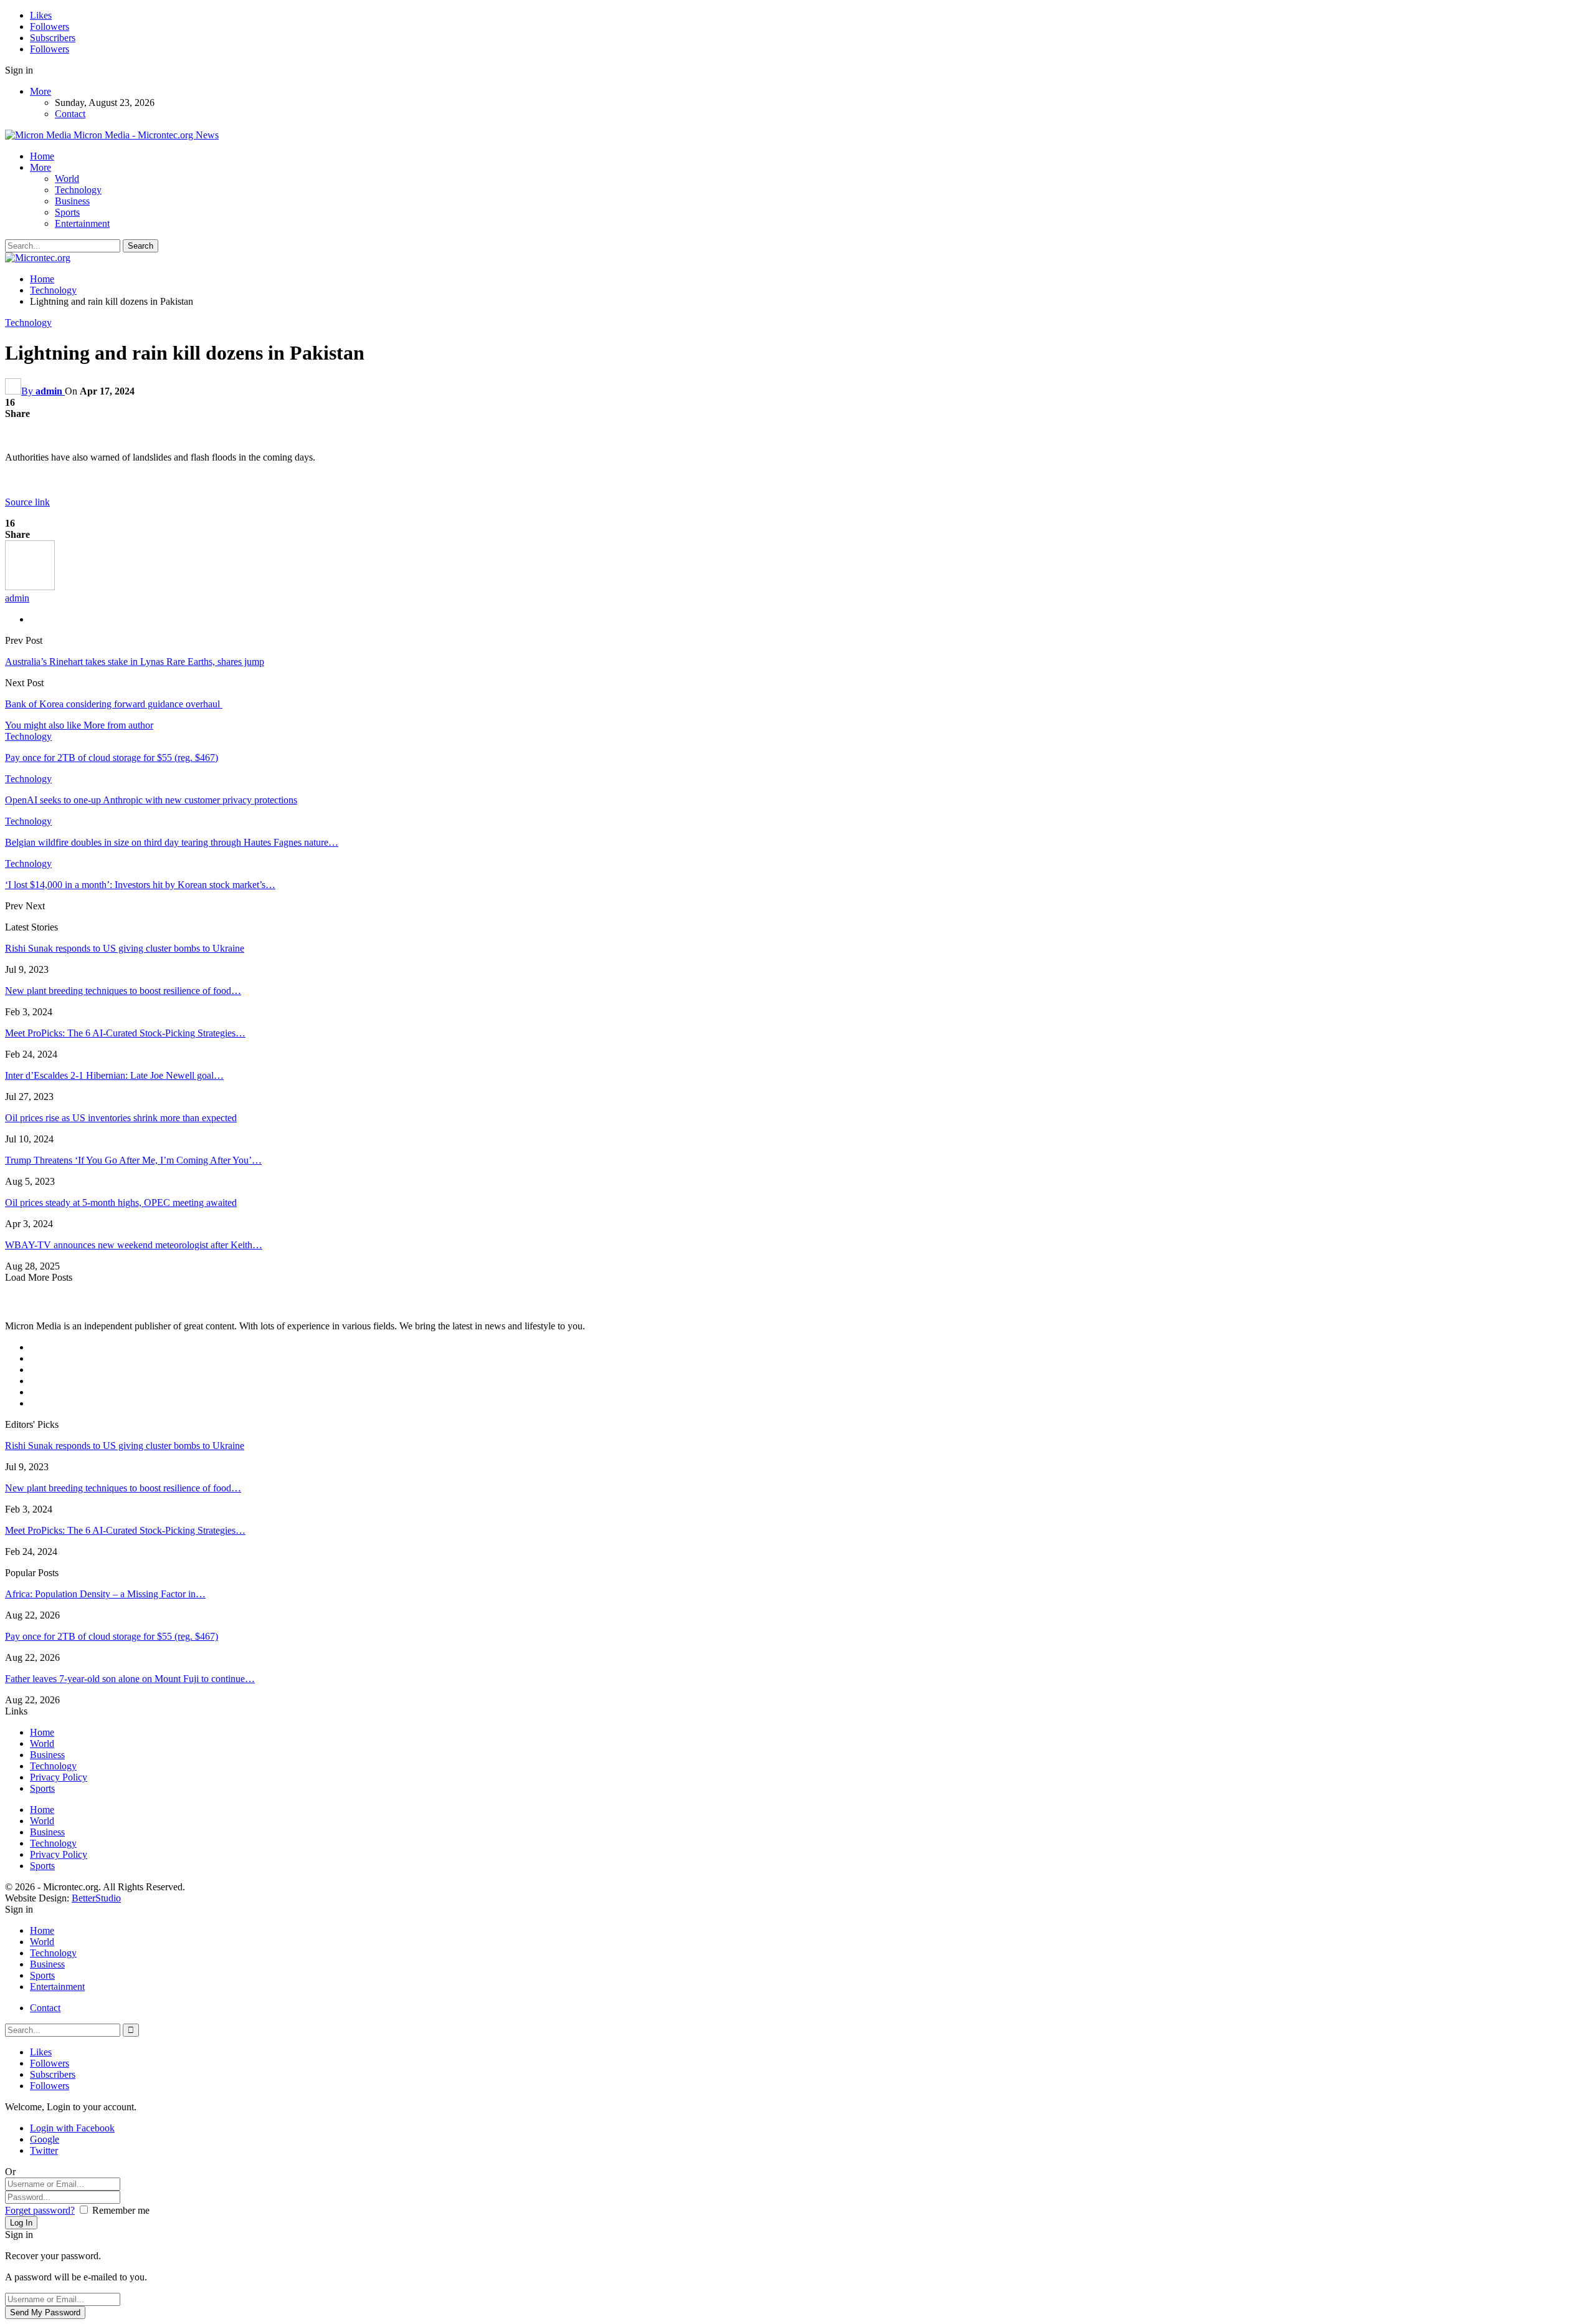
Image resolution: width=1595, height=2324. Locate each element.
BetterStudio (96, 1898)
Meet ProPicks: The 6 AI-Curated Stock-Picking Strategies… (125, 1033)
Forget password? (40, 2210)
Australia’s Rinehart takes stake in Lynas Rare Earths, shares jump (135, 662)
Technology (78, 190)
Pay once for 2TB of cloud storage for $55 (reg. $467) (112, 1636)
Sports (67, 212)
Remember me (121, 2210)
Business (72, 201)
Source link (27, 502)
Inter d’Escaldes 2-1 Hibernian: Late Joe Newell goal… (114, 1075)
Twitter (44, 2150)
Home (42, 156)
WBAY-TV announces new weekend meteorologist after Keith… (134, 1245)
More (40, 91)
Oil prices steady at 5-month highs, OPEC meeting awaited (121, 1203)
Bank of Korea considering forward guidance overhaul (114, 704)
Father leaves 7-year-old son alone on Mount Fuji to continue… (130, 1679)
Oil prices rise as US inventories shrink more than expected (121, 1118)
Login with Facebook (72, 2128)
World (67, 179)
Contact (70, 114)
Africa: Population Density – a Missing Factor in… (105, 1594)
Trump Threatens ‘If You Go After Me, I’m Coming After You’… (133, 1160)
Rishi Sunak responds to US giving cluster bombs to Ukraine (125, 948)
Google (45, 2139)
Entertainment (82, 223)
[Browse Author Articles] (30, 587)
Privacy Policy (59, 1777)
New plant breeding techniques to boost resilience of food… (123, 991)
